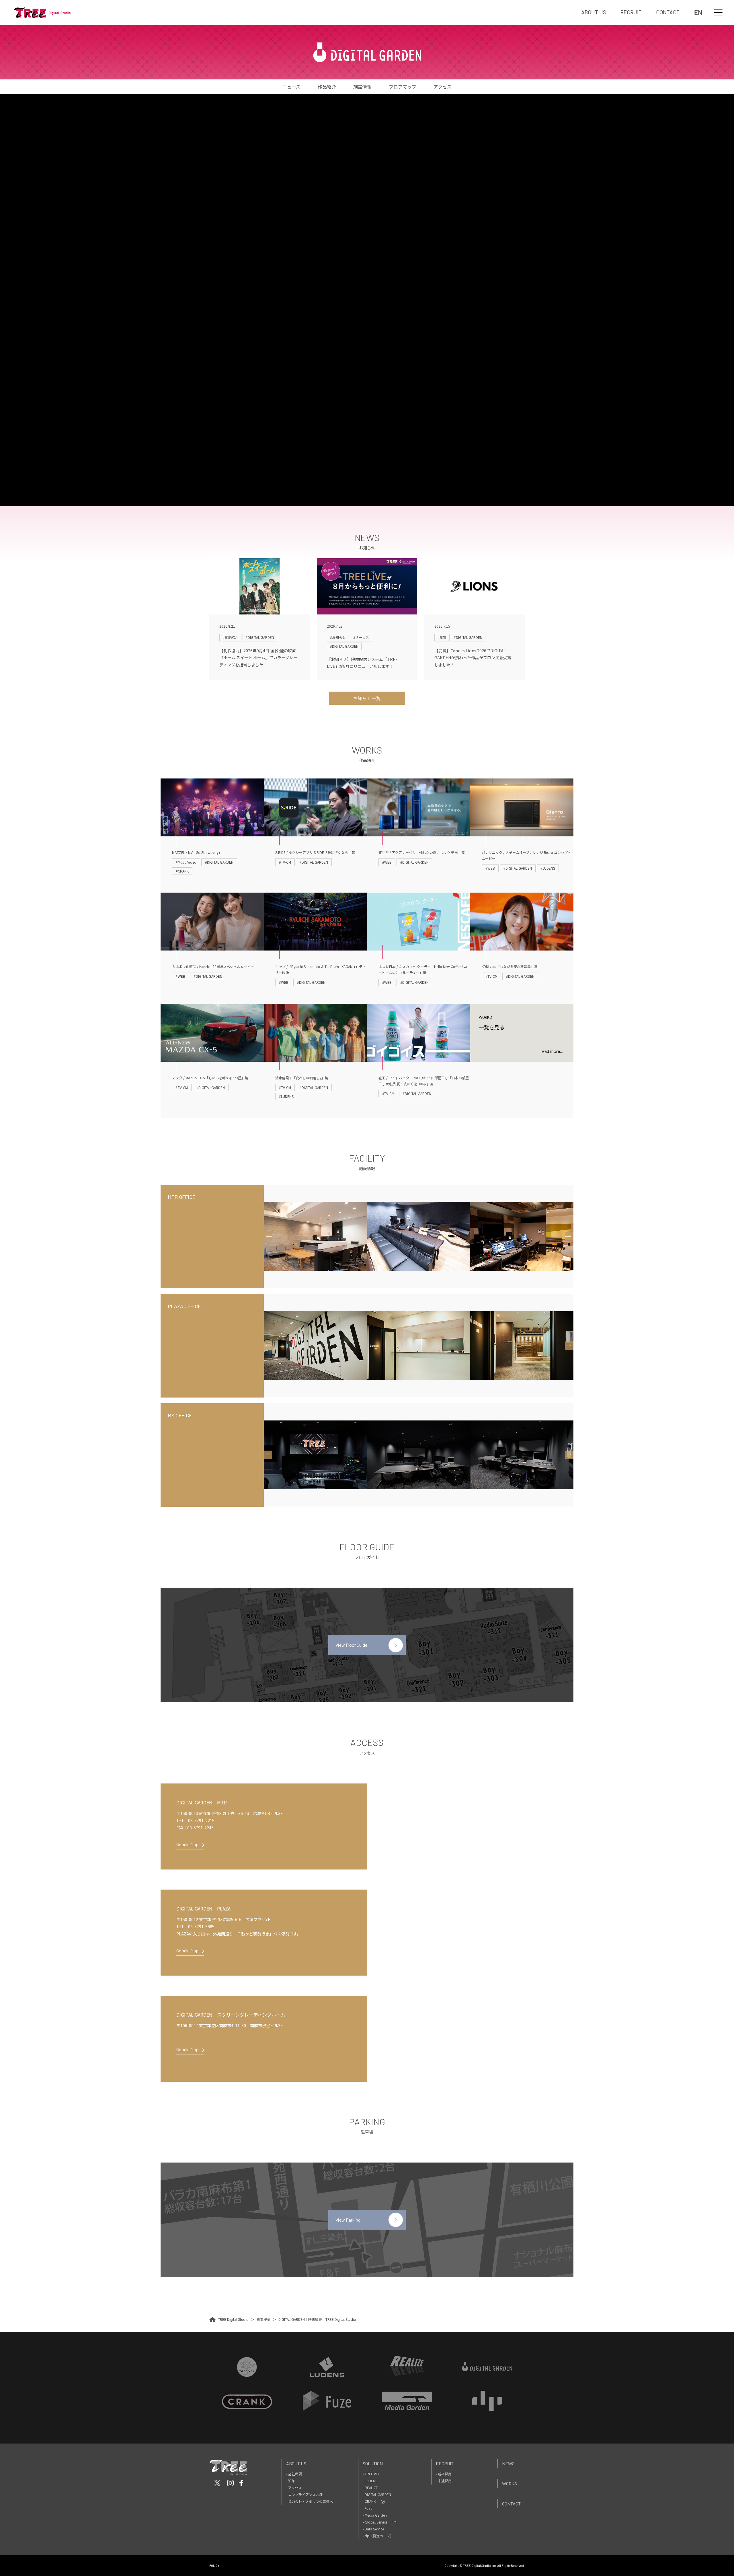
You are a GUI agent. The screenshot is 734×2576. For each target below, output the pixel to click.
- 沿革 (291, 2481)
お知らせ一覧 (367, 698)
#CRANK (182, 871)
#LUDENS (548, 868)
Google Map (187, 1844)
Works (509, 2484)
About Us (296, 2463)
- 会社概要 (294, 2474)
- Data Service (373, 2529)
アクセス (443, 87)
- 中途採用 (444, 2481)
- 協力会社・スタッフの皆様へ (310, 2501)
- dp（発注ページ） (378, 2536)
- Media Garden (375, 2515)
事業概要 (263, 2319)
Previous (268, 1236)
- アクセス (294, 2488)
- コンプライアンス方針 (304, 2494)
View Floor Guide (351, 1645)
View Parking (348, 2220)
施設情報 (362, 87)
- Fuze (367, 2508)
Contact (511, 2504)
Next (569, 1236)
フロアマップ (403, 87)
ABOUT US (594, 12)
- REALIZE (370, 2488)
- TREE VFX (371, 2474)
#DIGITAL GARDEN (219, 862)
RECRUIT (631, 12)
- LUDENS (370, 2481)
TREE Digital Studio (233, 2319)
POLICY (214, 2566)
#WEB (387, 862)
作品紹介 (327, 87)
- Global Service (375, 2522)
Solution (373, 2463)
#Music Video (186, 862)
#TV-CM (285, 862)
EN (698, 12)
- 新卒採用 (444, 2474)
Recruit (445, 2463)
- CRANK (369, 2501)
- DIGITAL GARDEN (377, 2494)
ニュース (291, 87)
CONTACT (668, 12)
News (508, 2463)
